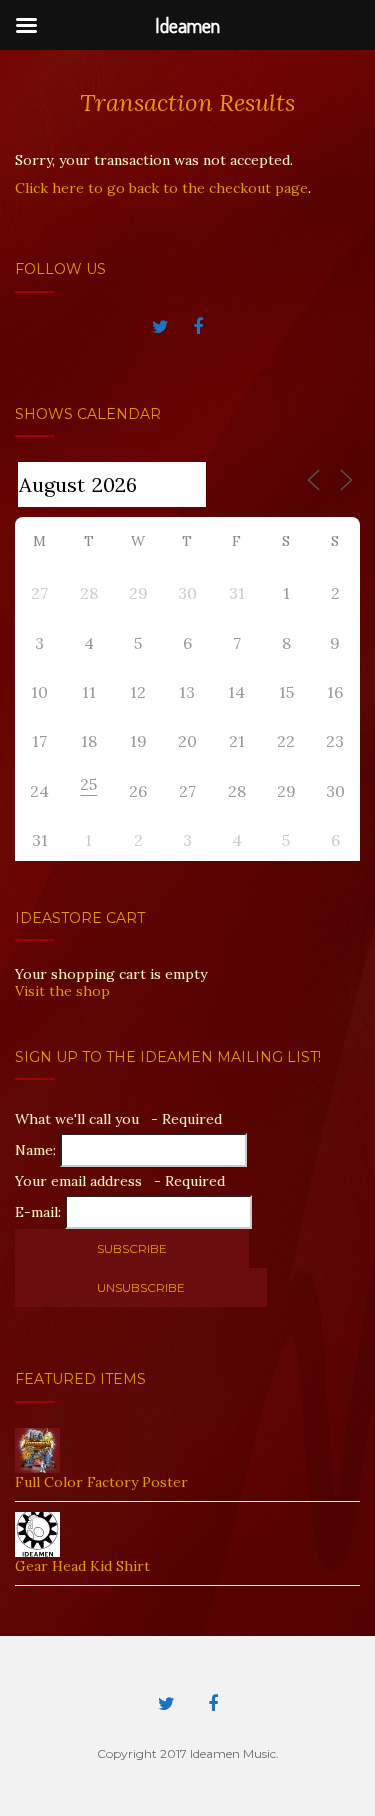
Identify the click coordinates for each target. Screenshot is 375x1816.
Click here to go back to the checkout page (161, 188)
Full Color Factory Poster (101, 1482)
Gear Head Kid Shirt (82, 1566)
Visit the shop (62, 991)
